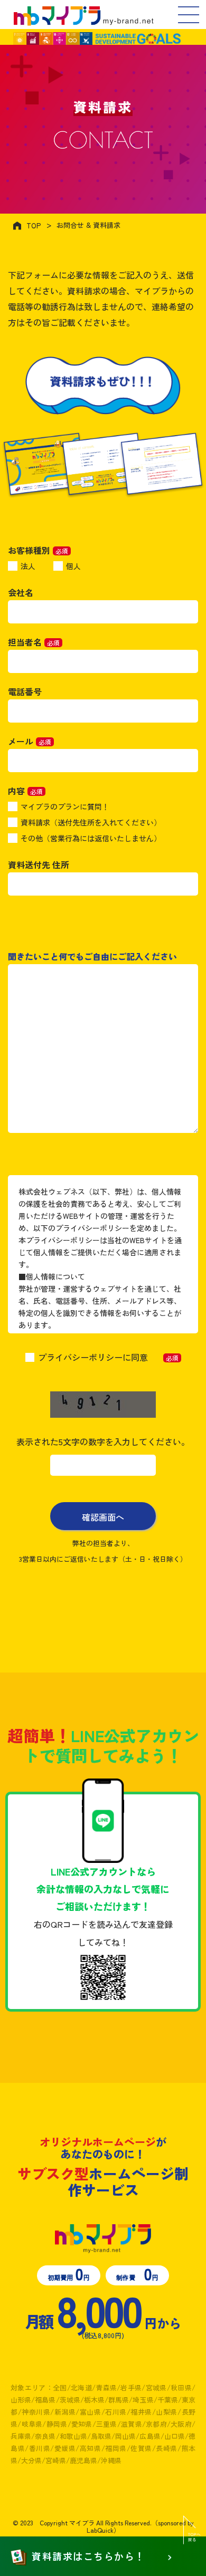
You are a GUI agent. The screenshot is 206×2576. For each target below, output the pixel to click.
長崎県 (167, 2448)
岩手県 (131, 2387)
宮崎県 (56, 2460)
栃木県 (94, 2400)
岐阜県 (32, 2424)
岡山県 (125, 2436)
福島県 (45, 2400)
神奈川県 (36, 2412)
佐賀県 (141, 2448)
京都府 (156, 2424)
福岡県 (116, 2448)
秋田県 (181, 2387)
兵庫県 (21, 2436)
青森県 (106, 2387)
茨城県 (70, 2400)
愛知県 (82, 2424)
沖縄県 (111, 2460)
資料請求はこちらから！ (88, 2556)
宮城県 (156, 2387)
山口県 (175, 2436)
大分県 (31, 2460)
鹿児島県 (83, 2460)
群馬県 (119, 2400)
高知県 (90, 2448)
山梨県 (167, 2412)
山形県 (21, 2400)
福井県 (141, 2412)
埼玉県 (143, 2400)
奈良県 (45, 2436)
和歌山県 (73, 2436)
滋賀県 (132, 2424)
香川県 (39, 2448)
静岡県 (57, 2424)
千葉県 (168, 2400)
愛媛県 (65, 2448)
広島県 (150, 2436)
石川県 (116, 2412)
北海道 (81, 2387)
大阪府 (181, 2424)
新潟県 (65, 2412)
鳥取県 (101, 2436)
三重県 (107, 2424)
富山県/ (92, 2412)
